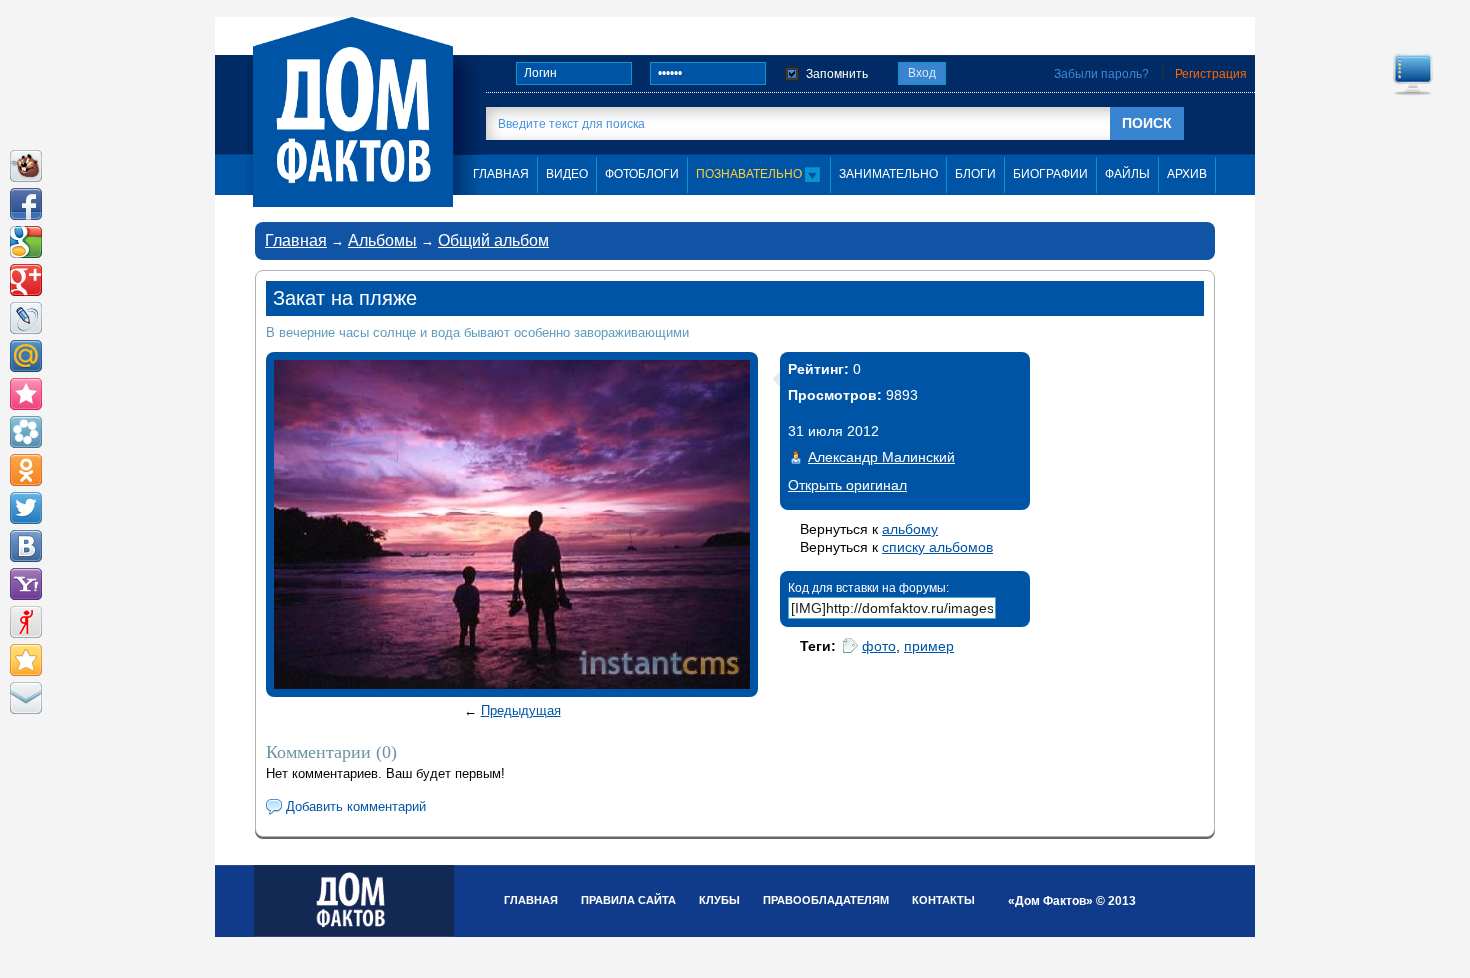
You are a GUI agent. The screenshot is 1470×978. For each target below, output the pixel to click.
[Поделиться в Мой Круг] (26, 432)
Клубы (719, 900)
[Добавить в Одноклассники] (26, 470)
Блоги (975, 174)
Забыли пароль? (1101, 74)
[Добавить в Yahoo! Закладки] (26, 584)
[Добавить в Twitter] (26, 508)
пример (929, 646)
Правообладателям (826, 900)
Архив (1187, 174)
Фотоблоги (642, 174)
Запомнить (837, 74)
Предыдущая (521, 710)
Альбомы (382, 240)
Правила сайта (628, 900)
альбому (910, 529)
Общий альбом (493, 240)
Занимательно (888, 174)
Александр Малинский (881, 457)
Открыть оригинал (847, 485)
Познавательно (750, 174)
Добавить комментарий (356, 806)
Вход (922, 73)
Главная (296, 240)
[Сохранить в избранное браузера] (26, 660)
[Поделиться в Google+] (26, 280)
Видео (567, 174)
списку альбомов (937, 547)
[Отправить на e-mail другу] (26, 698)
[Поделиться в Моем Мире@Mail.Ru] (26, 356)
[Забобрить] (26, 166)
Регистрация (1211, 74)
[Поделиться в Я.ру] (26, 622)
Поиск (1147, 123)
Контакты (943, 900)
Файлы (1127, 174)
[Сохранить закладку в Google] (26, 242)
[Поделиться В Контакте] (26, 546)
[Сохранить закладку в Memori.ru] (26, 394)
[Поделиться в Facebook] (26, 204)
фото (879, 646)
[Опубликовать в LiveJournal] (26, 318)
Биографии (1050, 174)
